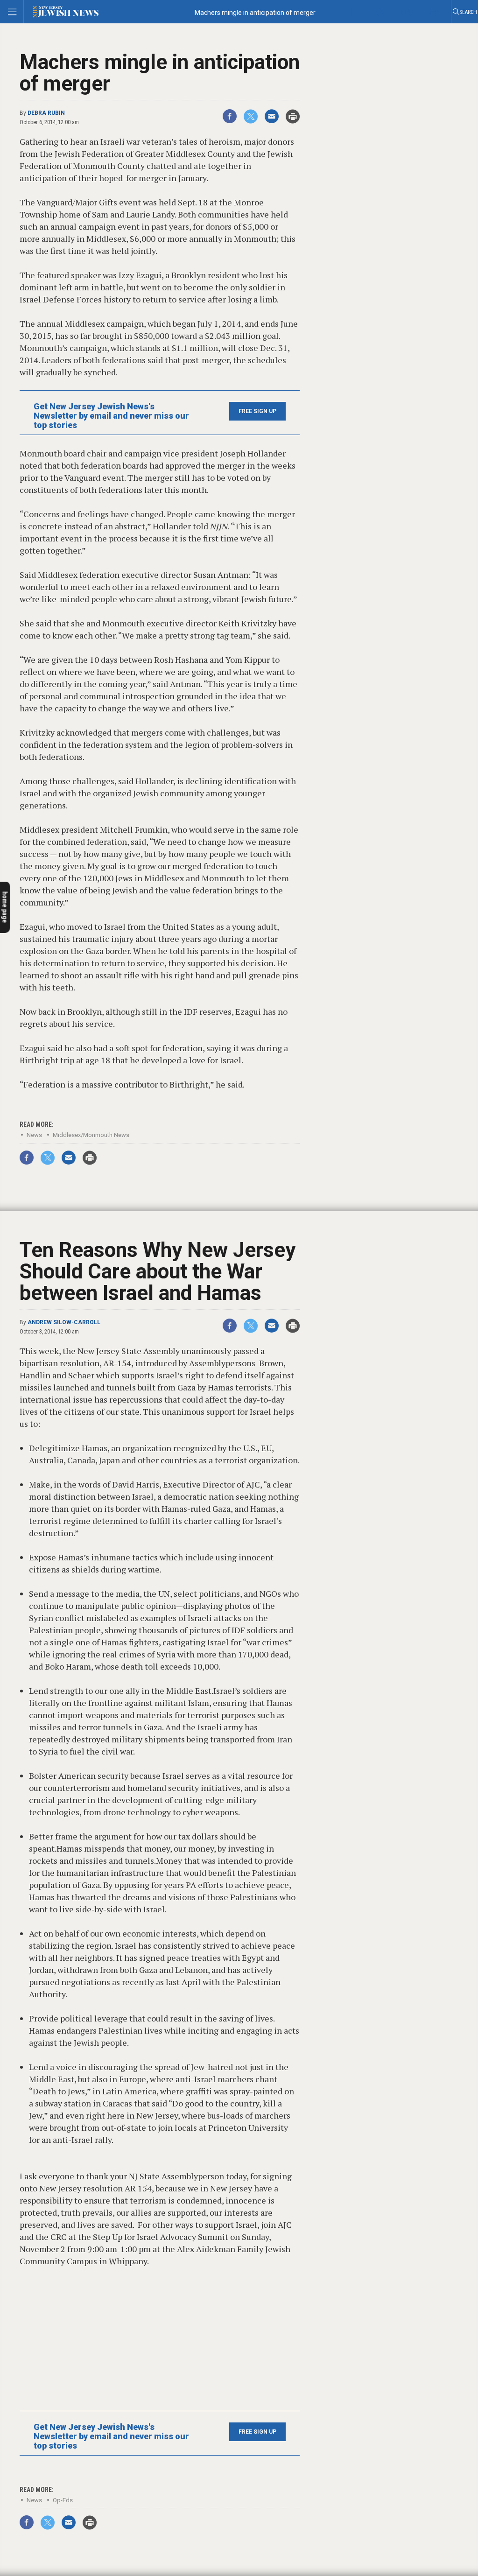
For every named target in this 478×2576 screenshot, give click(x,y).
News (34, 1135)
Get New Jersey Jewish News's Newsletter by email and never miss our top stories (111, 416)
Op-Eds (63, 2500)
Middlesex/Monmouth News (91, 1135)
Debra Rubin (46, 113)
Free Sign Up (257, 411)
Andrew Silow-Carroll (64, 1322)
